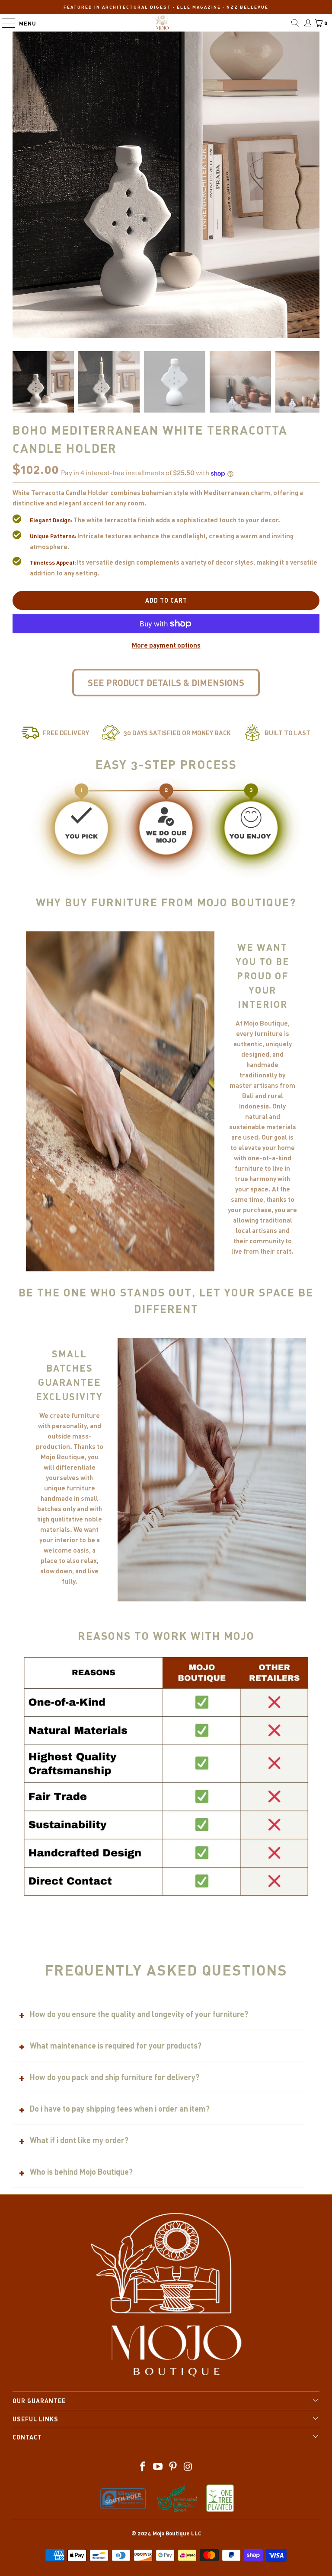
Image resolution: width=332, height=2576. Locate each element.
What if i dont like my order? (79, 2140)
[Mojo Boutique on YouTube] (158, 2467)
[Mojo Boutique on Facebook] (143, 2467)
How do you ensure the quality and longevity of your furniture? (139, 2014)
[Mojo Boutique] (162, 23)
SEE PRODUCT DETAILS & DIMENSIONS (166, 683)
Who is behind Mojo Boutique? (81, 2172)
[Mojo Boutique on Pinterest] (173, 2467)
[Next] (166, 325)
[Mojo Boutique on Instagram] (188, 2467)
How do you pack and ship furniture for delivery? (115, 2077)
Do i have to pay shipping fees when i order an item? (120, 2109)
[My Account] (307, 23)
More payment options (166, 645)
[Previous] (152, 325)
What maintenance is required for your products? (116, 2046)
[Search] (295, 23)
